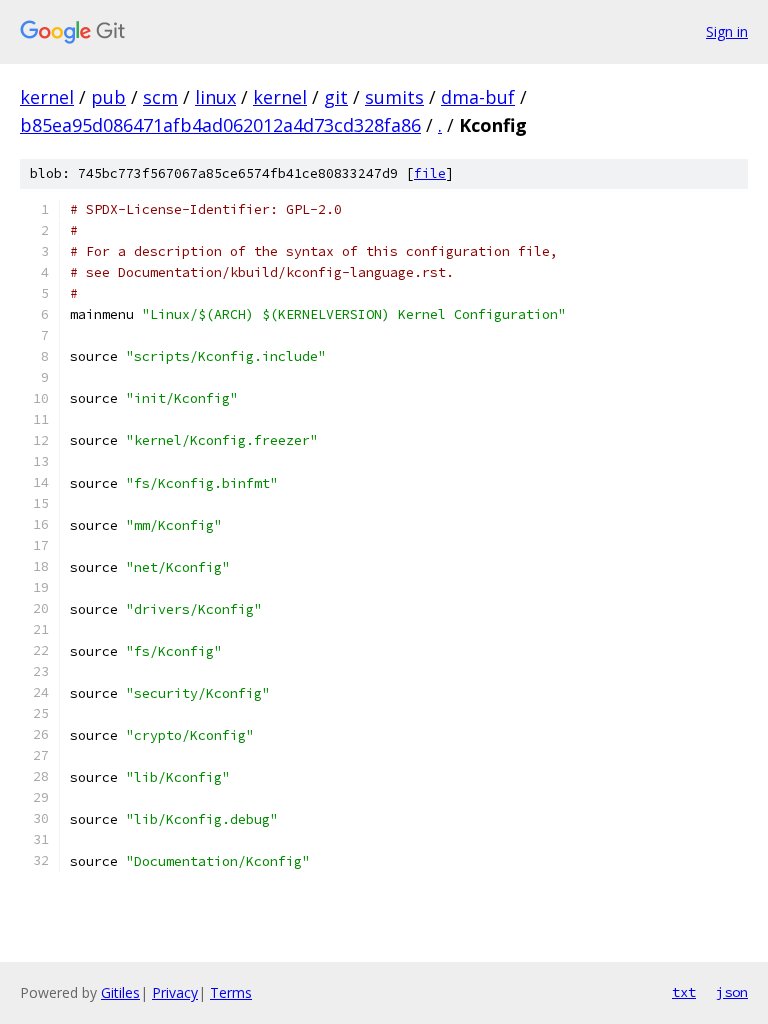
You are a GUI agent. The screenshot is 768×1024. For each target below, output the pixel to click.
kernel (47, 97)
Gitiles (120, 992)
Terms (231, 992)
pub (108, 97)
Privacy (175, 992)
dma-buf (478, 97)
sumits (394, 97)
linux (215, 97)
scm (160, 97)
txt (684, 992)
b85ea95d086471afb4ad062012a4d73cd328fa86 (220, 125)
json (732, 992)
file (430, 173)
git (336, 97)
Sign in (727, 31)
